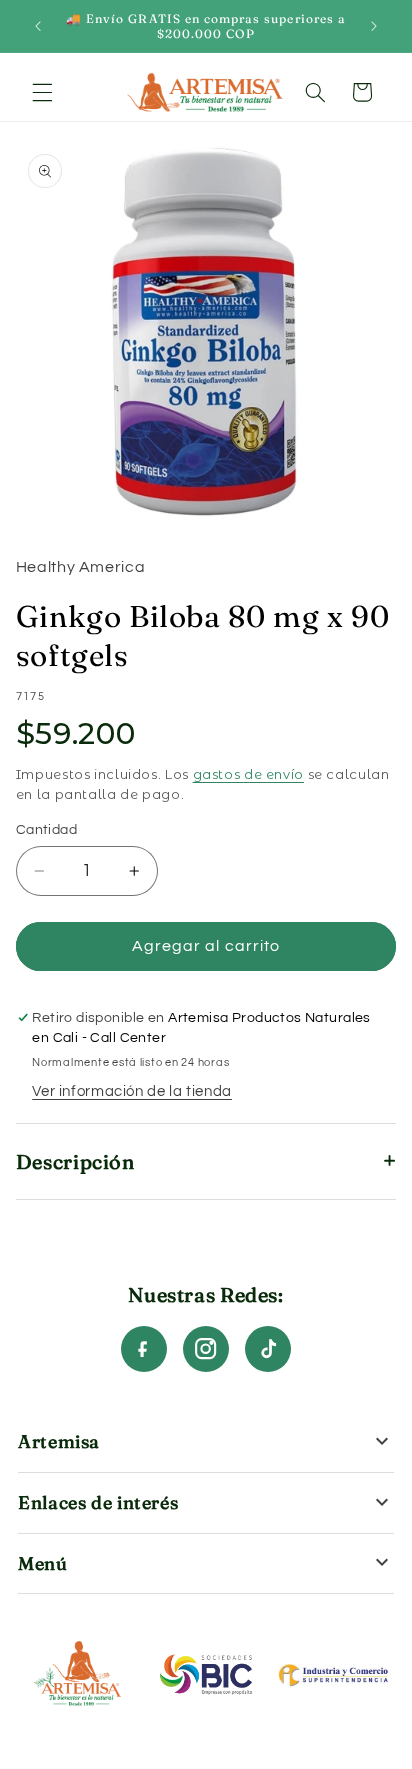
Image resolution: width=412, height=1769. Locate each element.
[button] (42, 92)
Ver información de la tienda (132, 1091)
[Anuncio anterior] (38, 26)
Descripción (75, 1161)
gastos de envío (248, 774)
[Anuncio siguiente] (374, 26)
